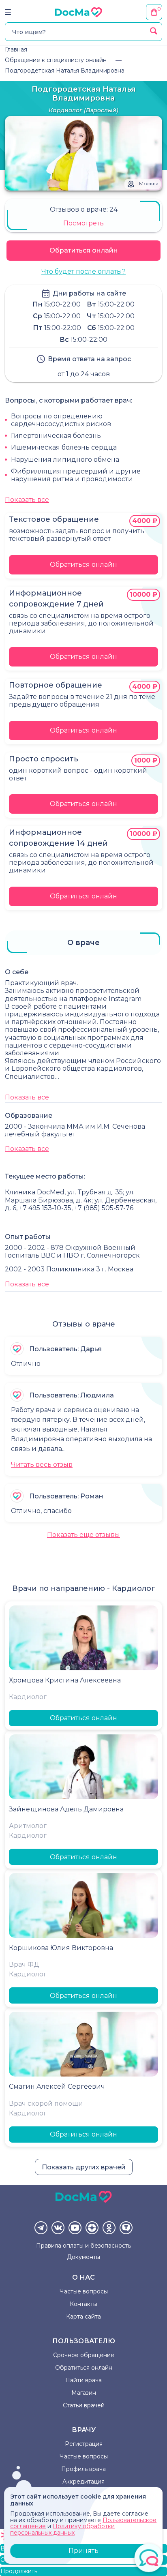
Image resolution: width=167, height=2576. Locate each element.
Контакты (83, 2304)
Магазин (84, 2393)
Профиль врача (83, 2469)
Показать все (27, 500)
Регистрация (84, 2444)
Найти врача (83, 2380)
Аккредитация (83, 2482)
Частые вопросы (84, 2291)
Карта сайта (83, 2317)
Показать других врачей (84, 2167)
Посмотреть (83, 223)
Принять (83, 2551)
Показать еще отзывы (83, 1535)
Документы (83, 2257)
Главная (16, 49)
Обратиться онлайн (84, 250)
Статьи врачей (84, 2405)
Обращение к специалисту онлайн (56, 60)
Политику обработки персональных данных (62, 2529)
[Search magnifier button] (154, 31)
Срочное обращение (84, 2355)
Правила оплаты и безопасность (83, 2246)
